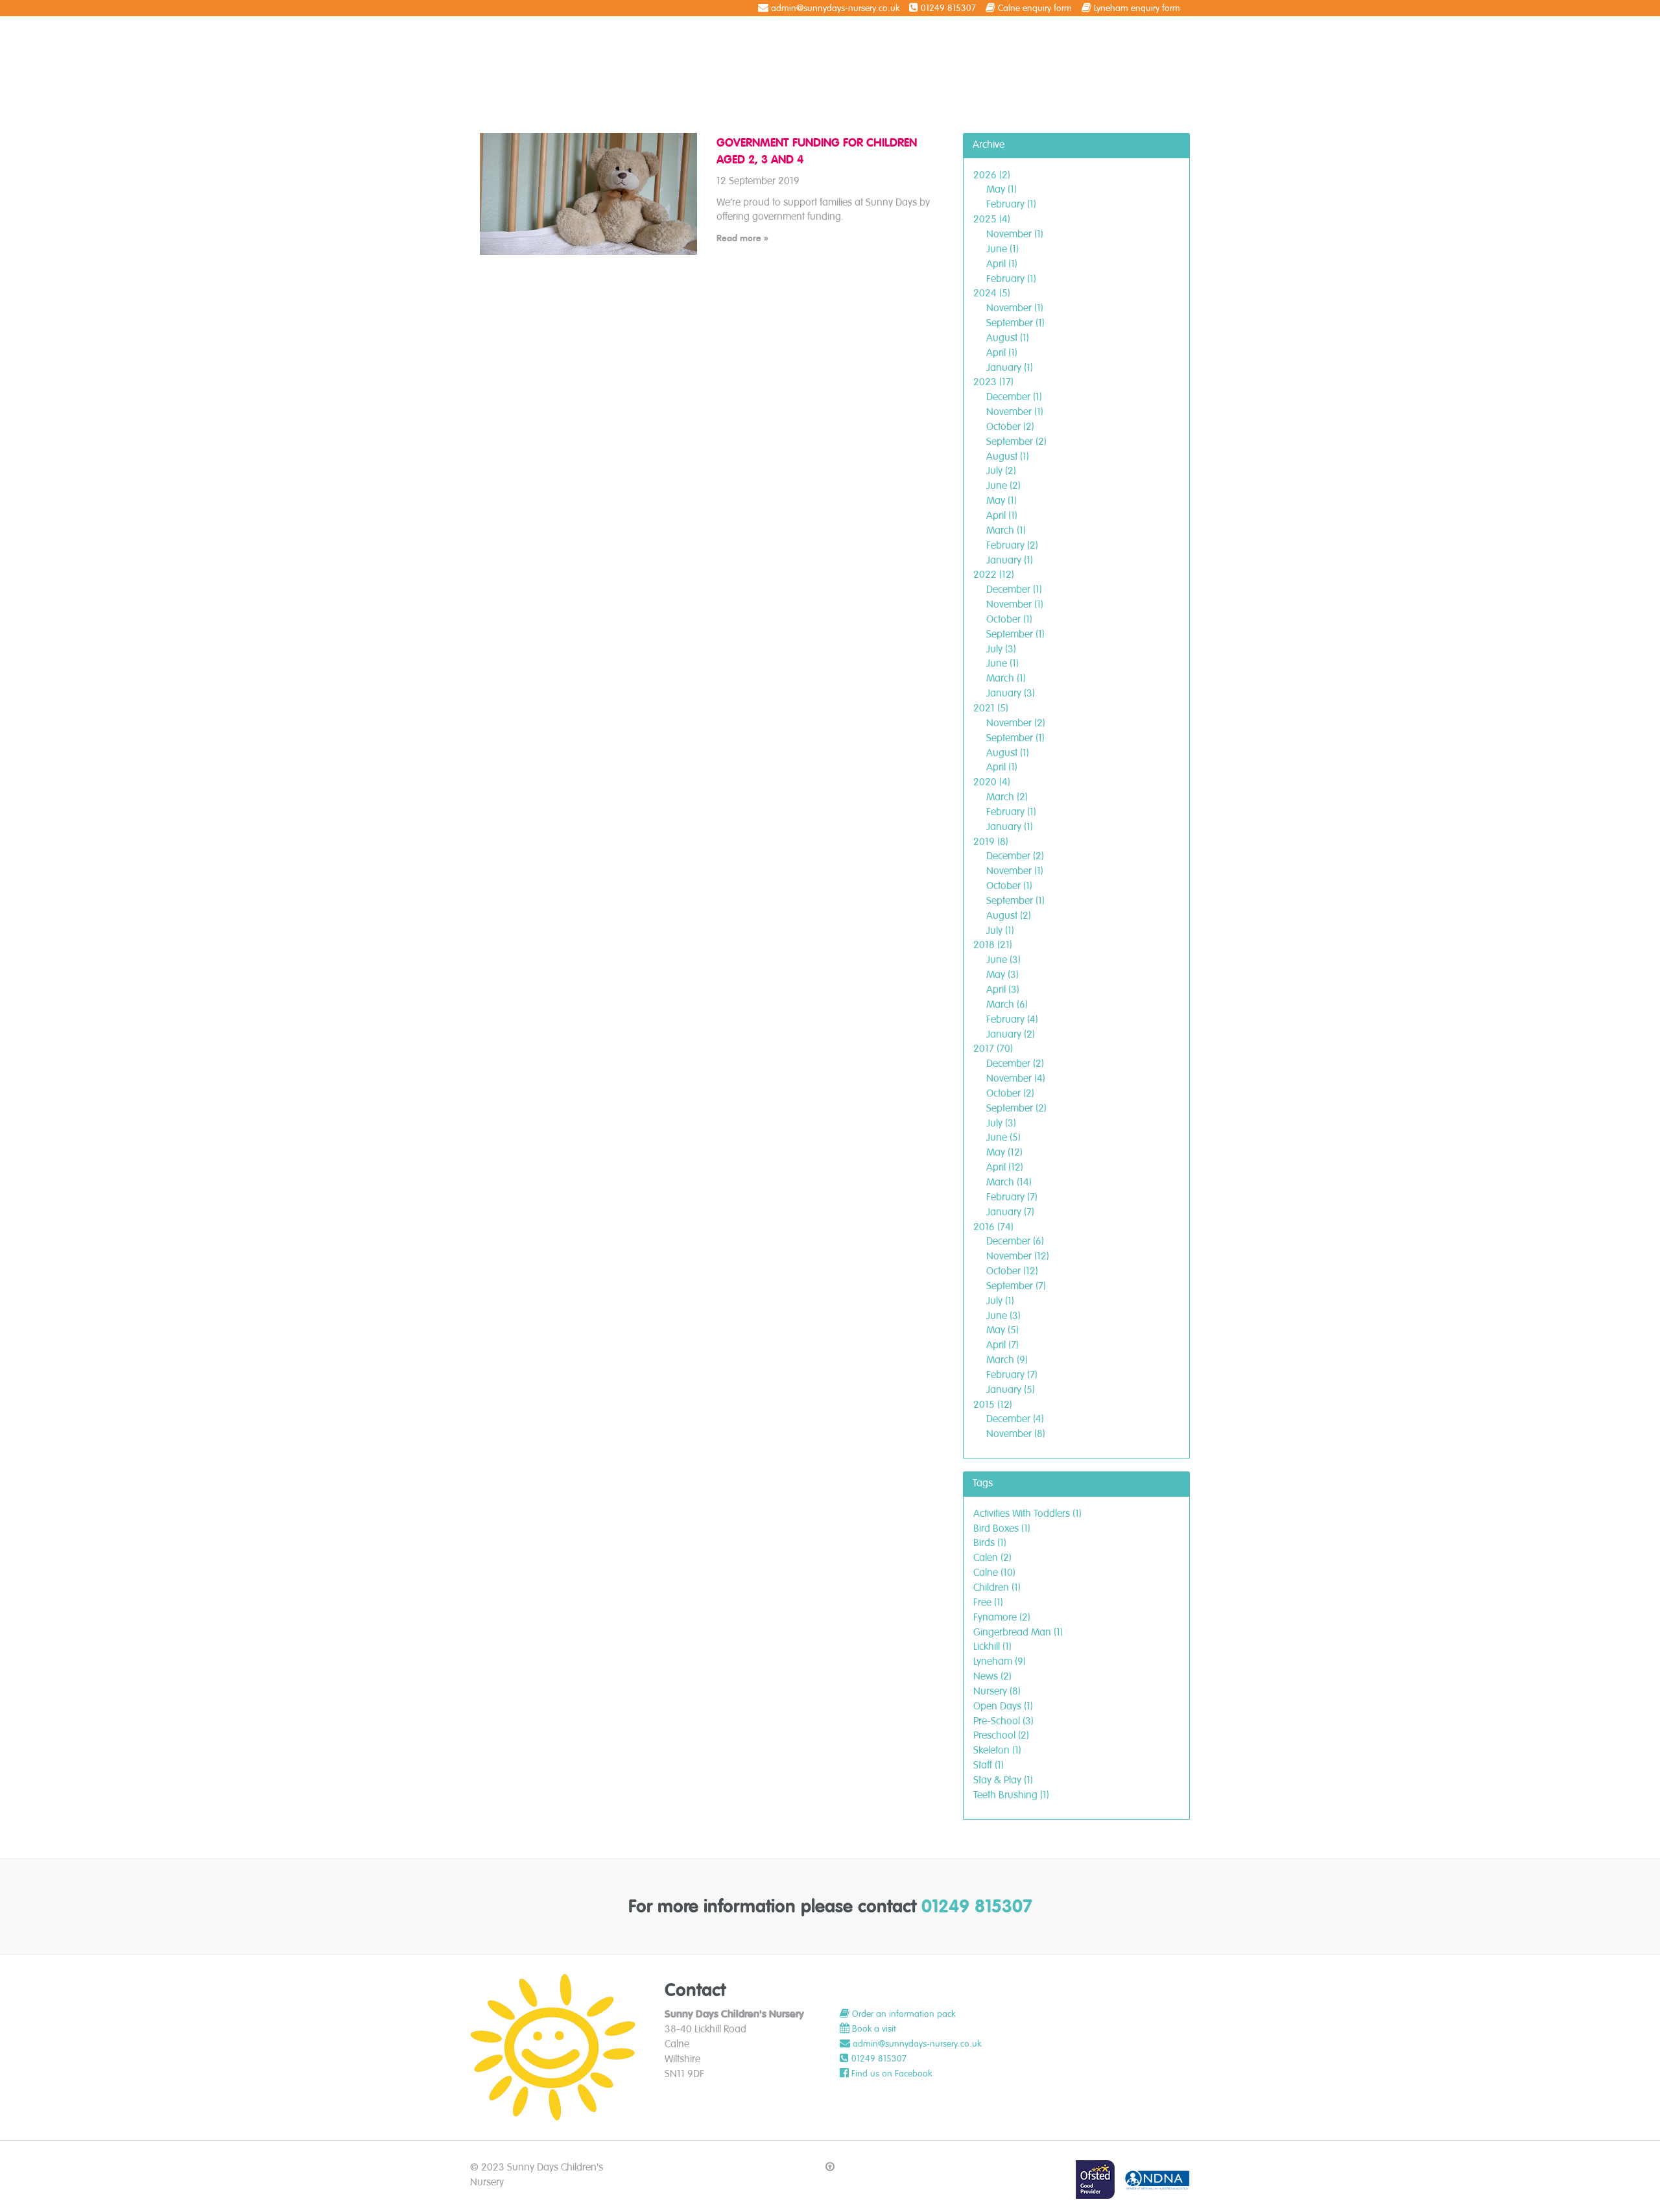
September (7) (1016, 1286)
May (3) (1002, 975)
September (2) (1016, 442)
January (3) (1011, 693)
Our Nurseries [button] (953, 40)
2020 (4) (992, 782)
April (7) (1002, 1345)
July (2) (1001, 471)
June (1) (1002, 249)
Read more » (742, 238)
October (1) (1009, 619)
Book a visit (874, 2029)
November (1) (1015, 234)
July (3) (1001, 649)
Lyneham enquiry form (1137, 8)
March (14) (1009, 1182)
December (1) (1014, 397)
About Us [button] (876, 40)
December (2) (1015, 856)
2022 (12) (994, 575)
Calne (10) (994, 1573)
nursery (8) (997, 1691)
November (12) (1018, 1256)
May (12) (1004, 1152)
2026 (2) (992, 175)
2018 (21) (993, 945)
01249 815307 (948, 8)
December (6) (1015, 1241)
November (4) (1016, 1078)
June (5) (1003, 1137)
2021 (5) (991, 708)
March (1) (1006, 530)
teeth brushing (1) (1011, 1795)
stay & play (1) (1003, 1780)
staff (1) (989, 1765)
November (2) (1016, 723)
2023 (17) (993, 382)
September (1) (1015, 323)
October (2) (1010, 427)
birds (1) (990, 1543)
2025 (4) (992, 219)
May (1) (1002, 189)
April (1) (1002, 264)
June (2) (1003, 486)
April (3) (1003, 990)
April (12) (1005, 1167)
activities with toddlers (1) (1027, 1514)
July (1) (1000, 931)
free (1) (988, 1602)
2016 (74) (993, 1227)
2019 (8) (991, 842)
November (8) (1016, 1434)
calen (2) (992, 1558)
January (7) (1010, 1212)
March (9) (1007, 1360)
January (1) (1010, 368)
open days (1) (1003, 1706)
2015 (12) (993, 1405)
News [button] (1027, 40)
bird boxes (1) (1002, 1528)
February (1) (1011, 204)
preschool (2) (1001, 1735)
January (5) (1011, 1390)
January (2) (1011, 1034)
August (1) (1008, 338)
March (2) (1007, 797)
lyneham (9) (1000, 1661)
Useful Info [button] (1088, 40)
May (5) (1002, 1330)
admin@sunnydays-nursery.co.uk (835, 8)
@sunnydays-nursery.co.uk (930, 2044)
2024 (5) (992, 293)
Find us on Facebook (892, 2074)
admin (865, 2044)
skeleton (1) (997, 1750)
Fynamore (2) (1002, 1617)
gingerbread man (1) (1018, 1632)
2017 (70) (993, 1049)
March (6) (1007, 1005)
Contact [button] (1160, 40)
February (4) (1012, 1019)
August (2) (1009, 916)
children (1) (997, 1588)
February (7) (1012, 1197)
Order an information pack (904, 2014)
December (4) (1015, 1419)
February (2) (1012, 545)
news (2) (992, 1676)
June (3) (1003, 960)
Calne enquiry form (1035, 8)
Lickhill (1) (992, 1647)
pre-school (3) (1003, 1721)
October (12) (1012, 1271)
